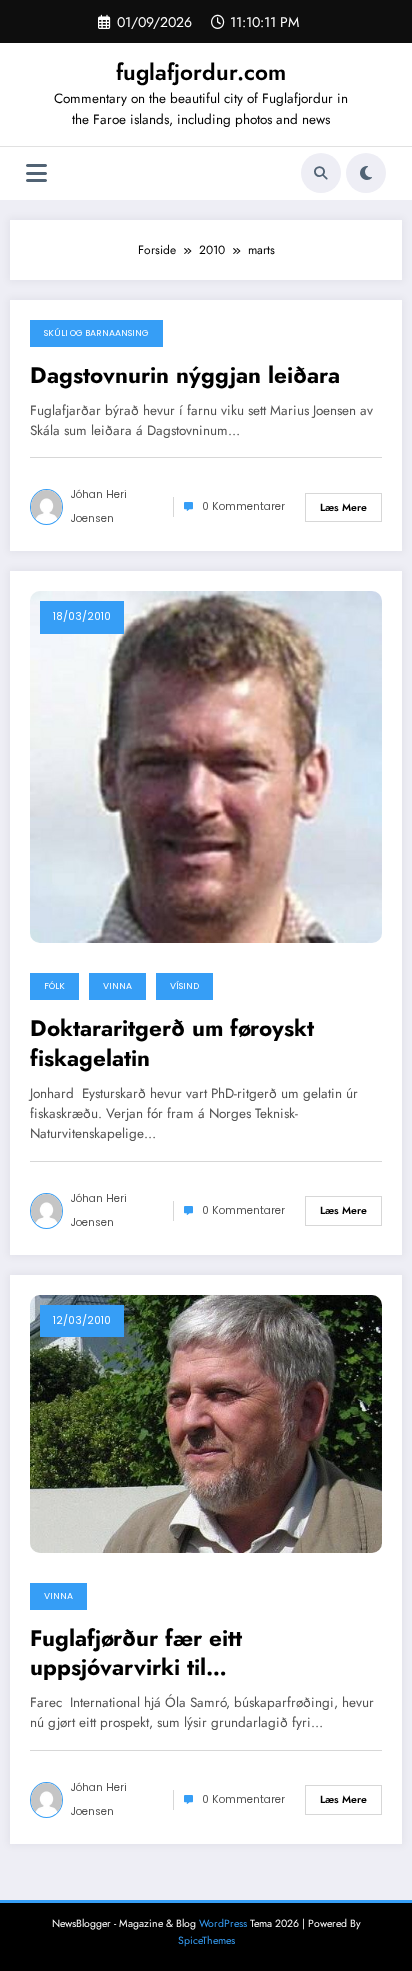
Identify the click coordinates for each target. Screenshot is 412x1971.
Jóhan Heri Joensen (99, 506)
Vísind (184, 986)
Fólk (54, 986)
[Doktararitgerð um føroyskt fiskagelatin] (206, 766)
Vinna (117, 986)
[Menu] (36, 173)
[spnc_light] (366, 173)
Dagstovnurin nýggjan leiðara (185, 375)
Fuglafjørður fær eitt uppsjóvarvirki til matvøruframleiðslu (136, 1653)
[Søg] (321, 173)
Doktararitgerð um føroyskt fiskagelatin (172, 1043)
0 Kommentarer (243, 506)
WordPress (223, 1923)
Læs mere (343, 507)
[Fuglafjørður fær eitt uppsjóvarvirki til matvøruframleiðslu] (206, 1422)
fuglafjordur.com (201, 72)
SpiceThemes (206, 1940)
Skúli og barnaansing (96, 333)
